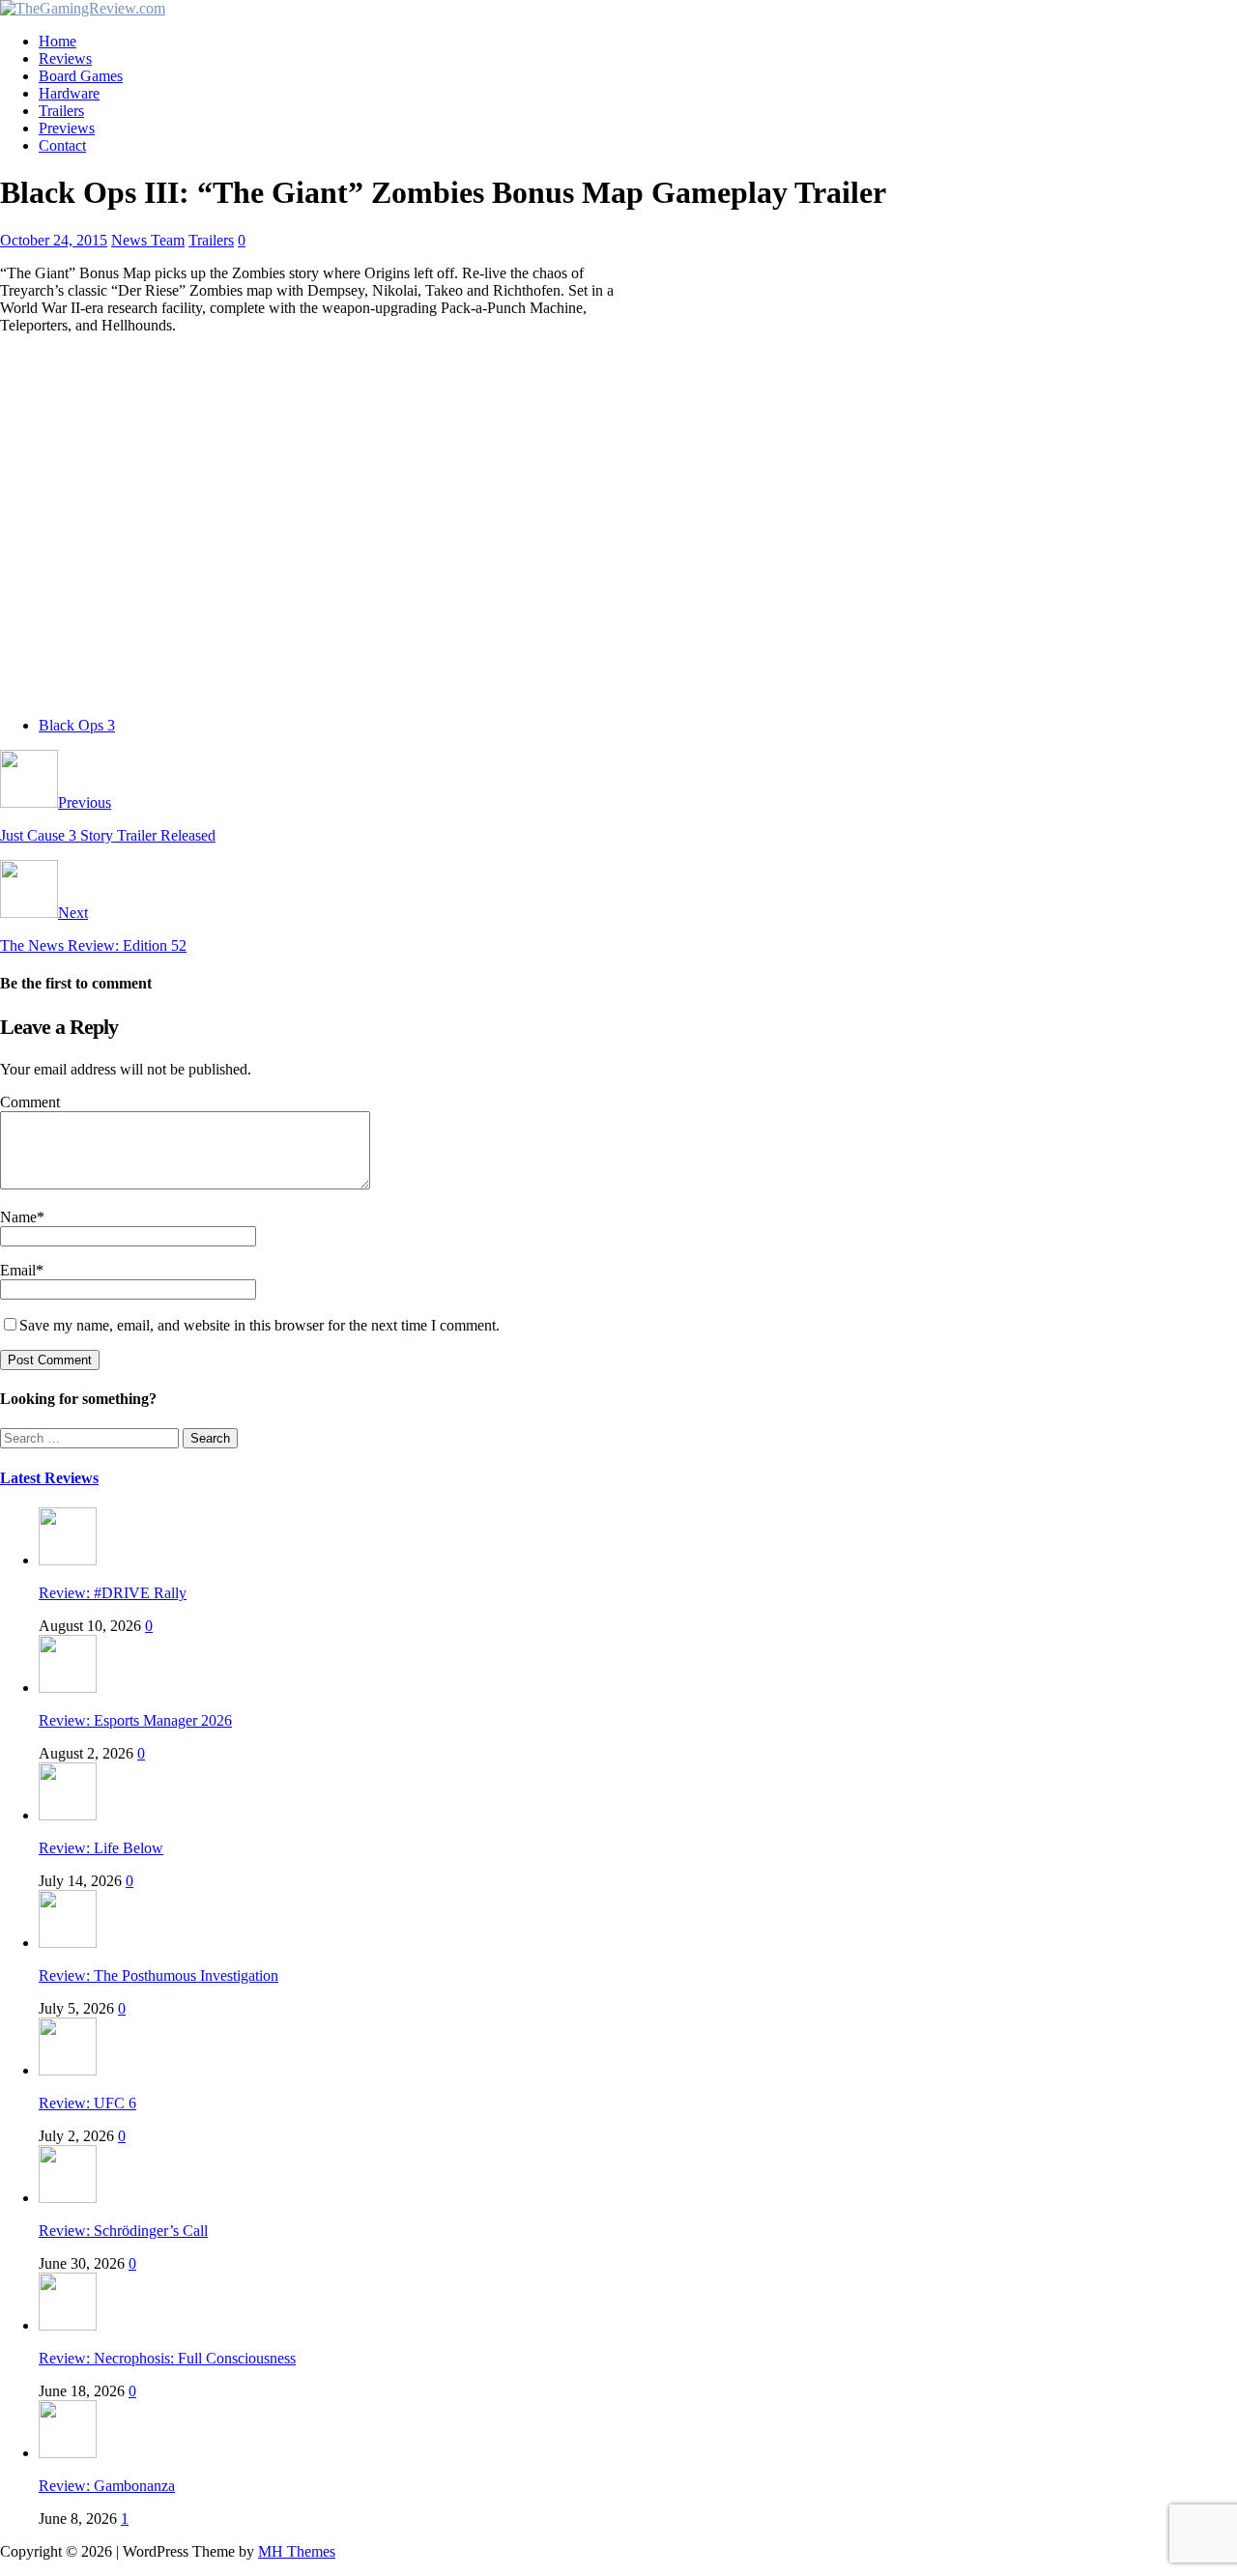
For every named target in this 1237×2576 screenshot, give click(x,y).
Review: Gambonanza (107, 2486)
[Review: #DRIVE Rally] (68, 1560)
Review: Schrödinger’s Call (123, 2231)
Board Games (81, 76)
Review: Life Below (101, 1848)
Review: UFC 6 (87, 2103)
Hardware (69, 93)
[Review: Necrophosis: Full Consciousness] (68, 2325)
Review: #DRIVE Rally (113, 1593)
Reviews (65, 58)
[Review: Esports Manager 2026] (68, 1688)
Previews (67, 128)
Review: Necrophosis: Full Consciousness (167, 2358)
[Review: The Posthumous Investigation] (68, 1943)
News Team (148, 240)
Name (18, 1217)
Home (58, 41)
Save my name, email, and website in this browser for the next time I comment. (259, 1325)
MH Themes (297, 2551)
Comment (30, 1102)
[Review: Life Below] (68, 1815)
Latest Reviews (49, 1478)
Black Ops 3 (77, 725)
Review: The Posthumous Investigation (158, 1975)
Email (18, 1270)
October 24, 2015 (54, 240)
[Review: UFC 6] (68, 2070)
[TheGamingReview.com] (83, 8)
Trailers (61, 111)
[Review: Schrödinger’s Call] (68, 2198)
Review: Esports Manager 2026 (135, 1720)
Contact (62, 145)
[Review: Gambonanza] (68, 2453)
